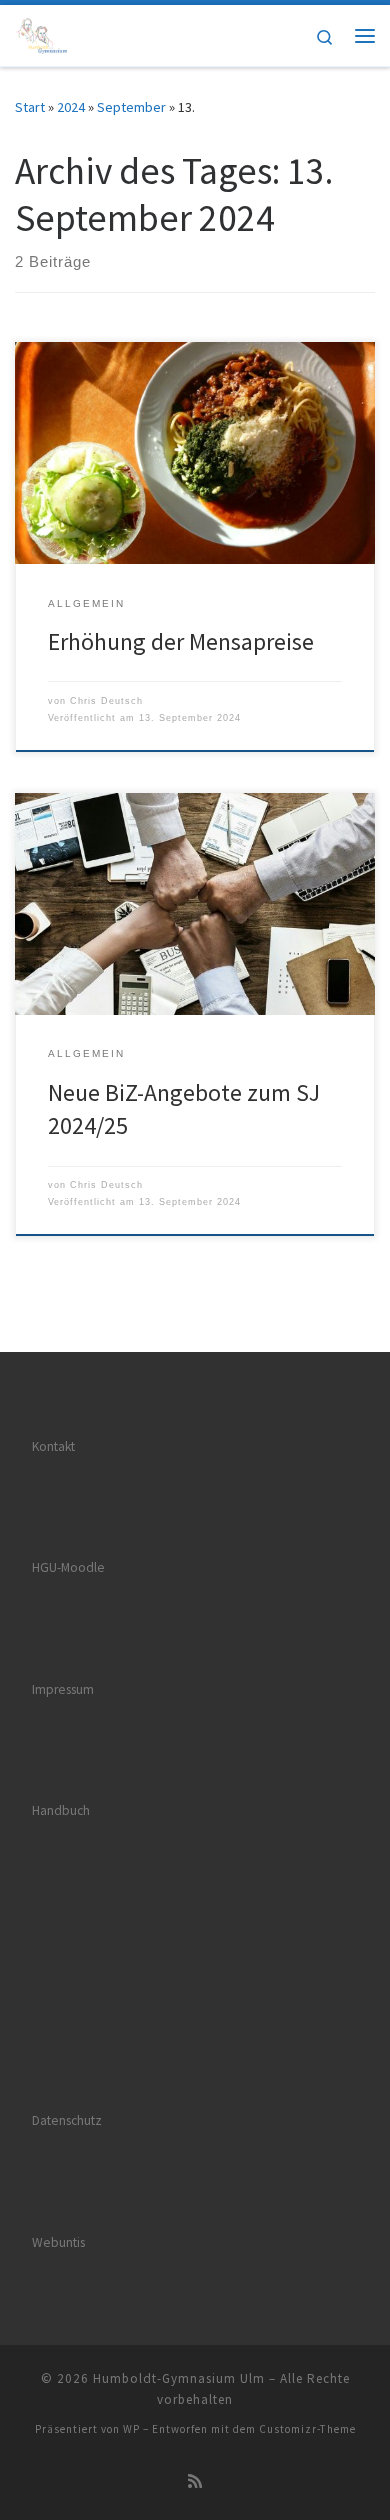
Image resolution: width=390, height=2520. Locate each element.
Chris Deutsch (106, 701)
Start (30, 107)
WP (131, 2429)
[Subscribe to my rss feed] (195, 2481)
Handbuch (61, 1810)
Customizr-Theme (307, 2429)
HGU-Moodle (68, 1567)
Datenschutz (67, 2120)
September (131, 107)
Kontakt (53, 1446)
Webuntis (58, 2242)
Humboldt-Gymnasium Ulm (179, 2378)
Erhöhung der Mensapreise (181, 641)
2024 (71, 107)
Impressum (63, 1689)
